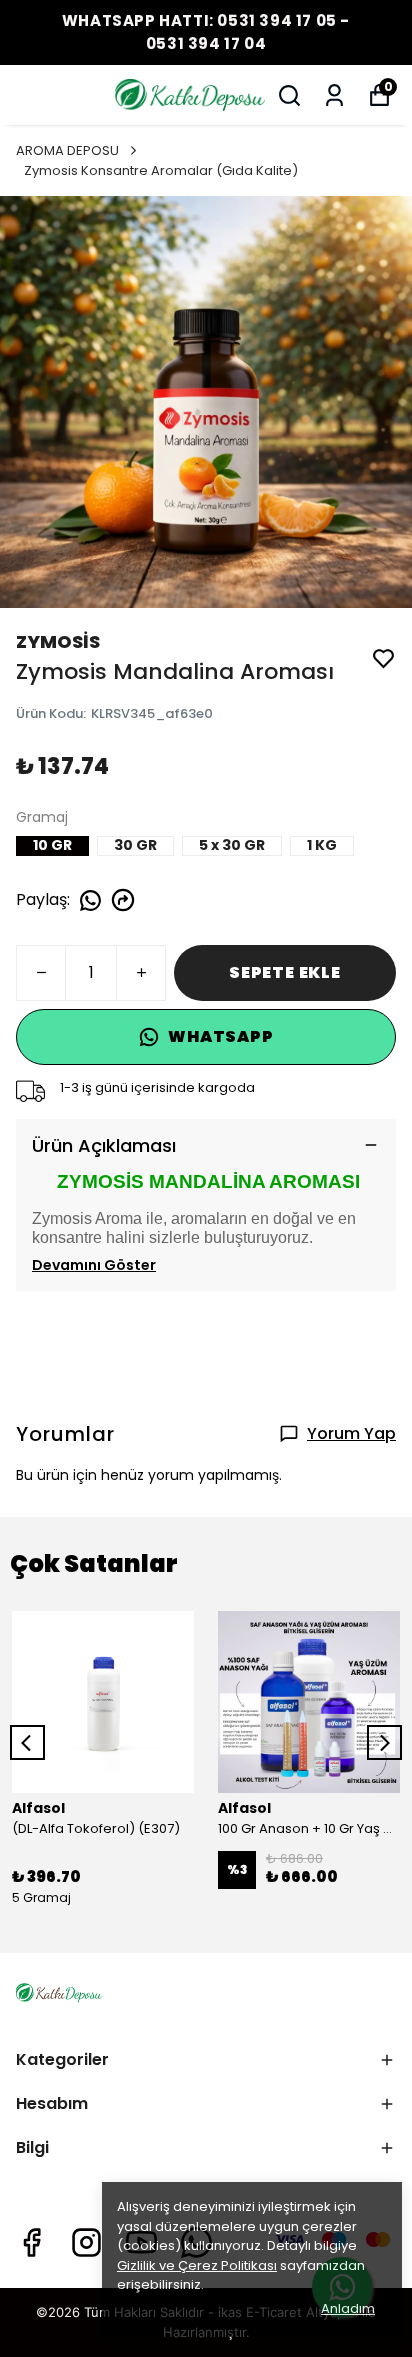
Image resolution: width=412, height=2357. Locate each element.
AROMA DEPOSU (67, 150)
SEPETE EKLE (285, 972)
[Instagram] (86, 2242)
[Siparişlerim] (334, 95)
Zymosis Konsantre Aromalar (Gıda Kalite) (161, 170)
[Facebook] (31, 2242)
